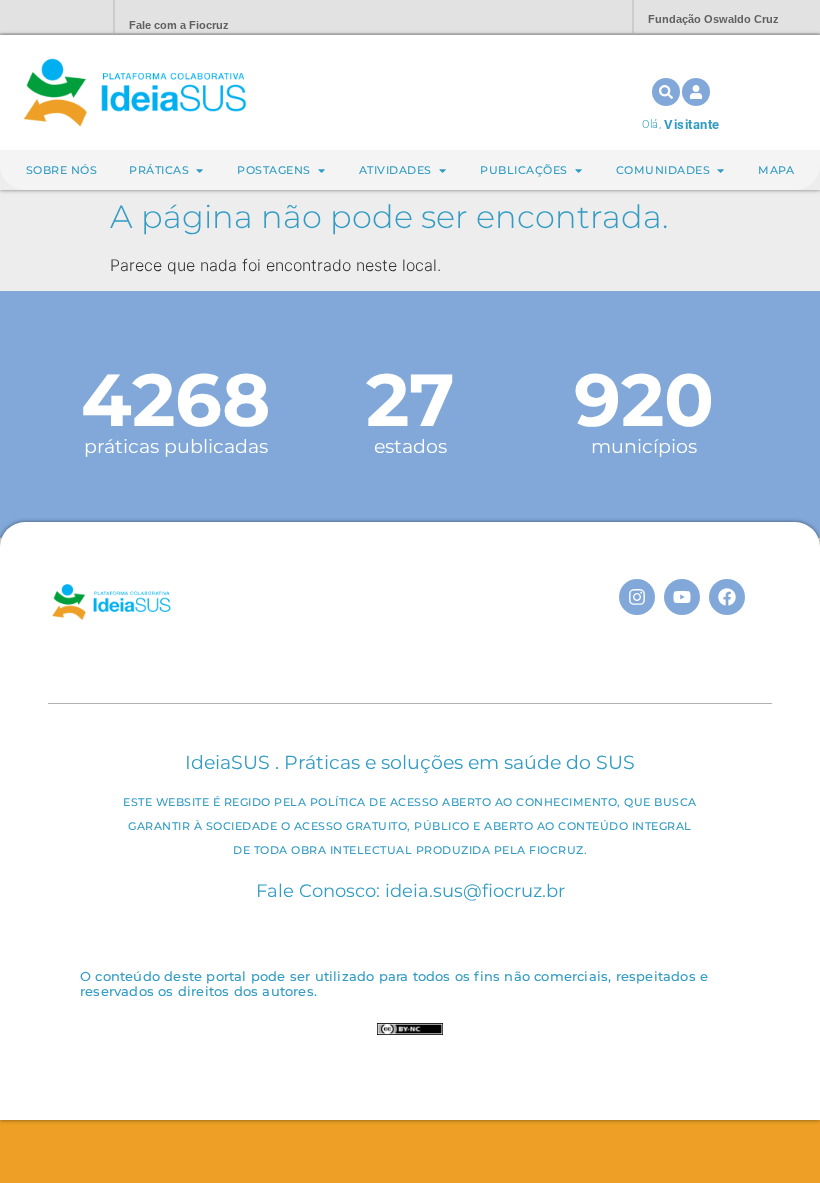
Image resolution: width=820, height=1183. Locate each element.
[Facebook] (727, 597)
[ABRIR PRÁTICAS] (199, 170)
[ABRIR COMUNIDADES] (720, 170)
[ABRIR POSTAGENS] (321, 170)
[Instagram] (637, 597)
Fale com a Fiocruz (179, 25)
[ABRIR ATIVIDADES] (442, 170)
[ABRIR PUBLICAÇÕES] (578, 170)
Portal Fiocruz (50, 17)
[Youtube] (682, 597)
